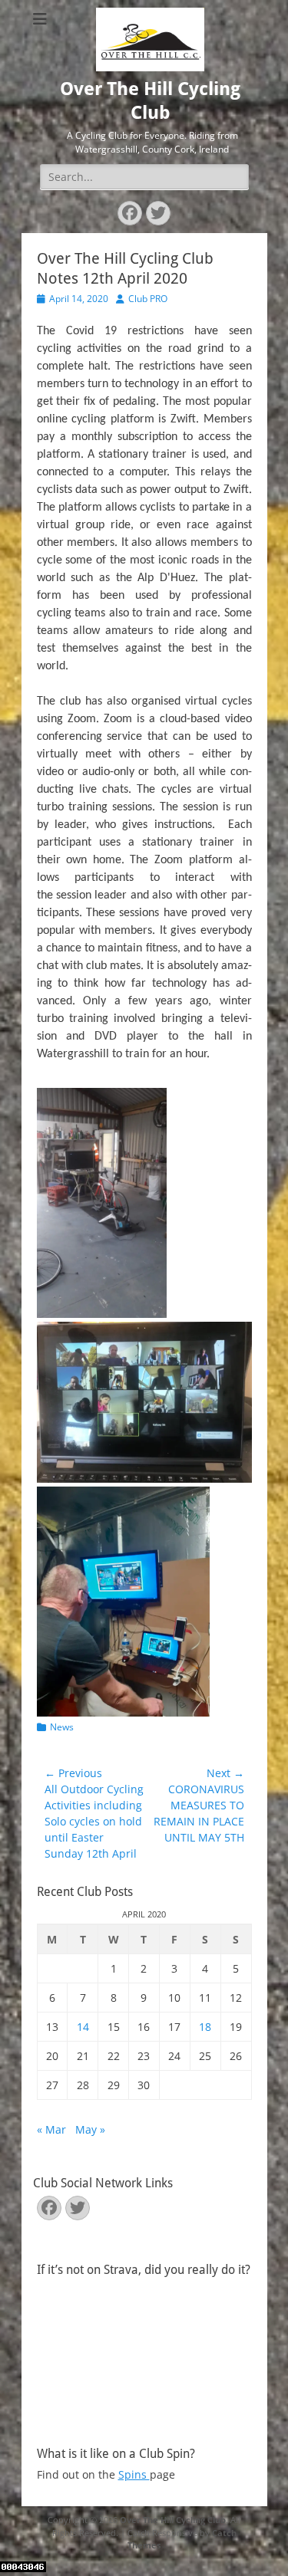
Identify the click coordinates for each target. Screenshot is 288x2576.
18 (205, 2027)
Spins (134, 2474)
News (62, 1727)
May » (90, 2129)
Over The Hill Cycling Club (173, 2520)
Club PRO (148, 299)
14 (83, 2027)
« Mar (51, 2129)
